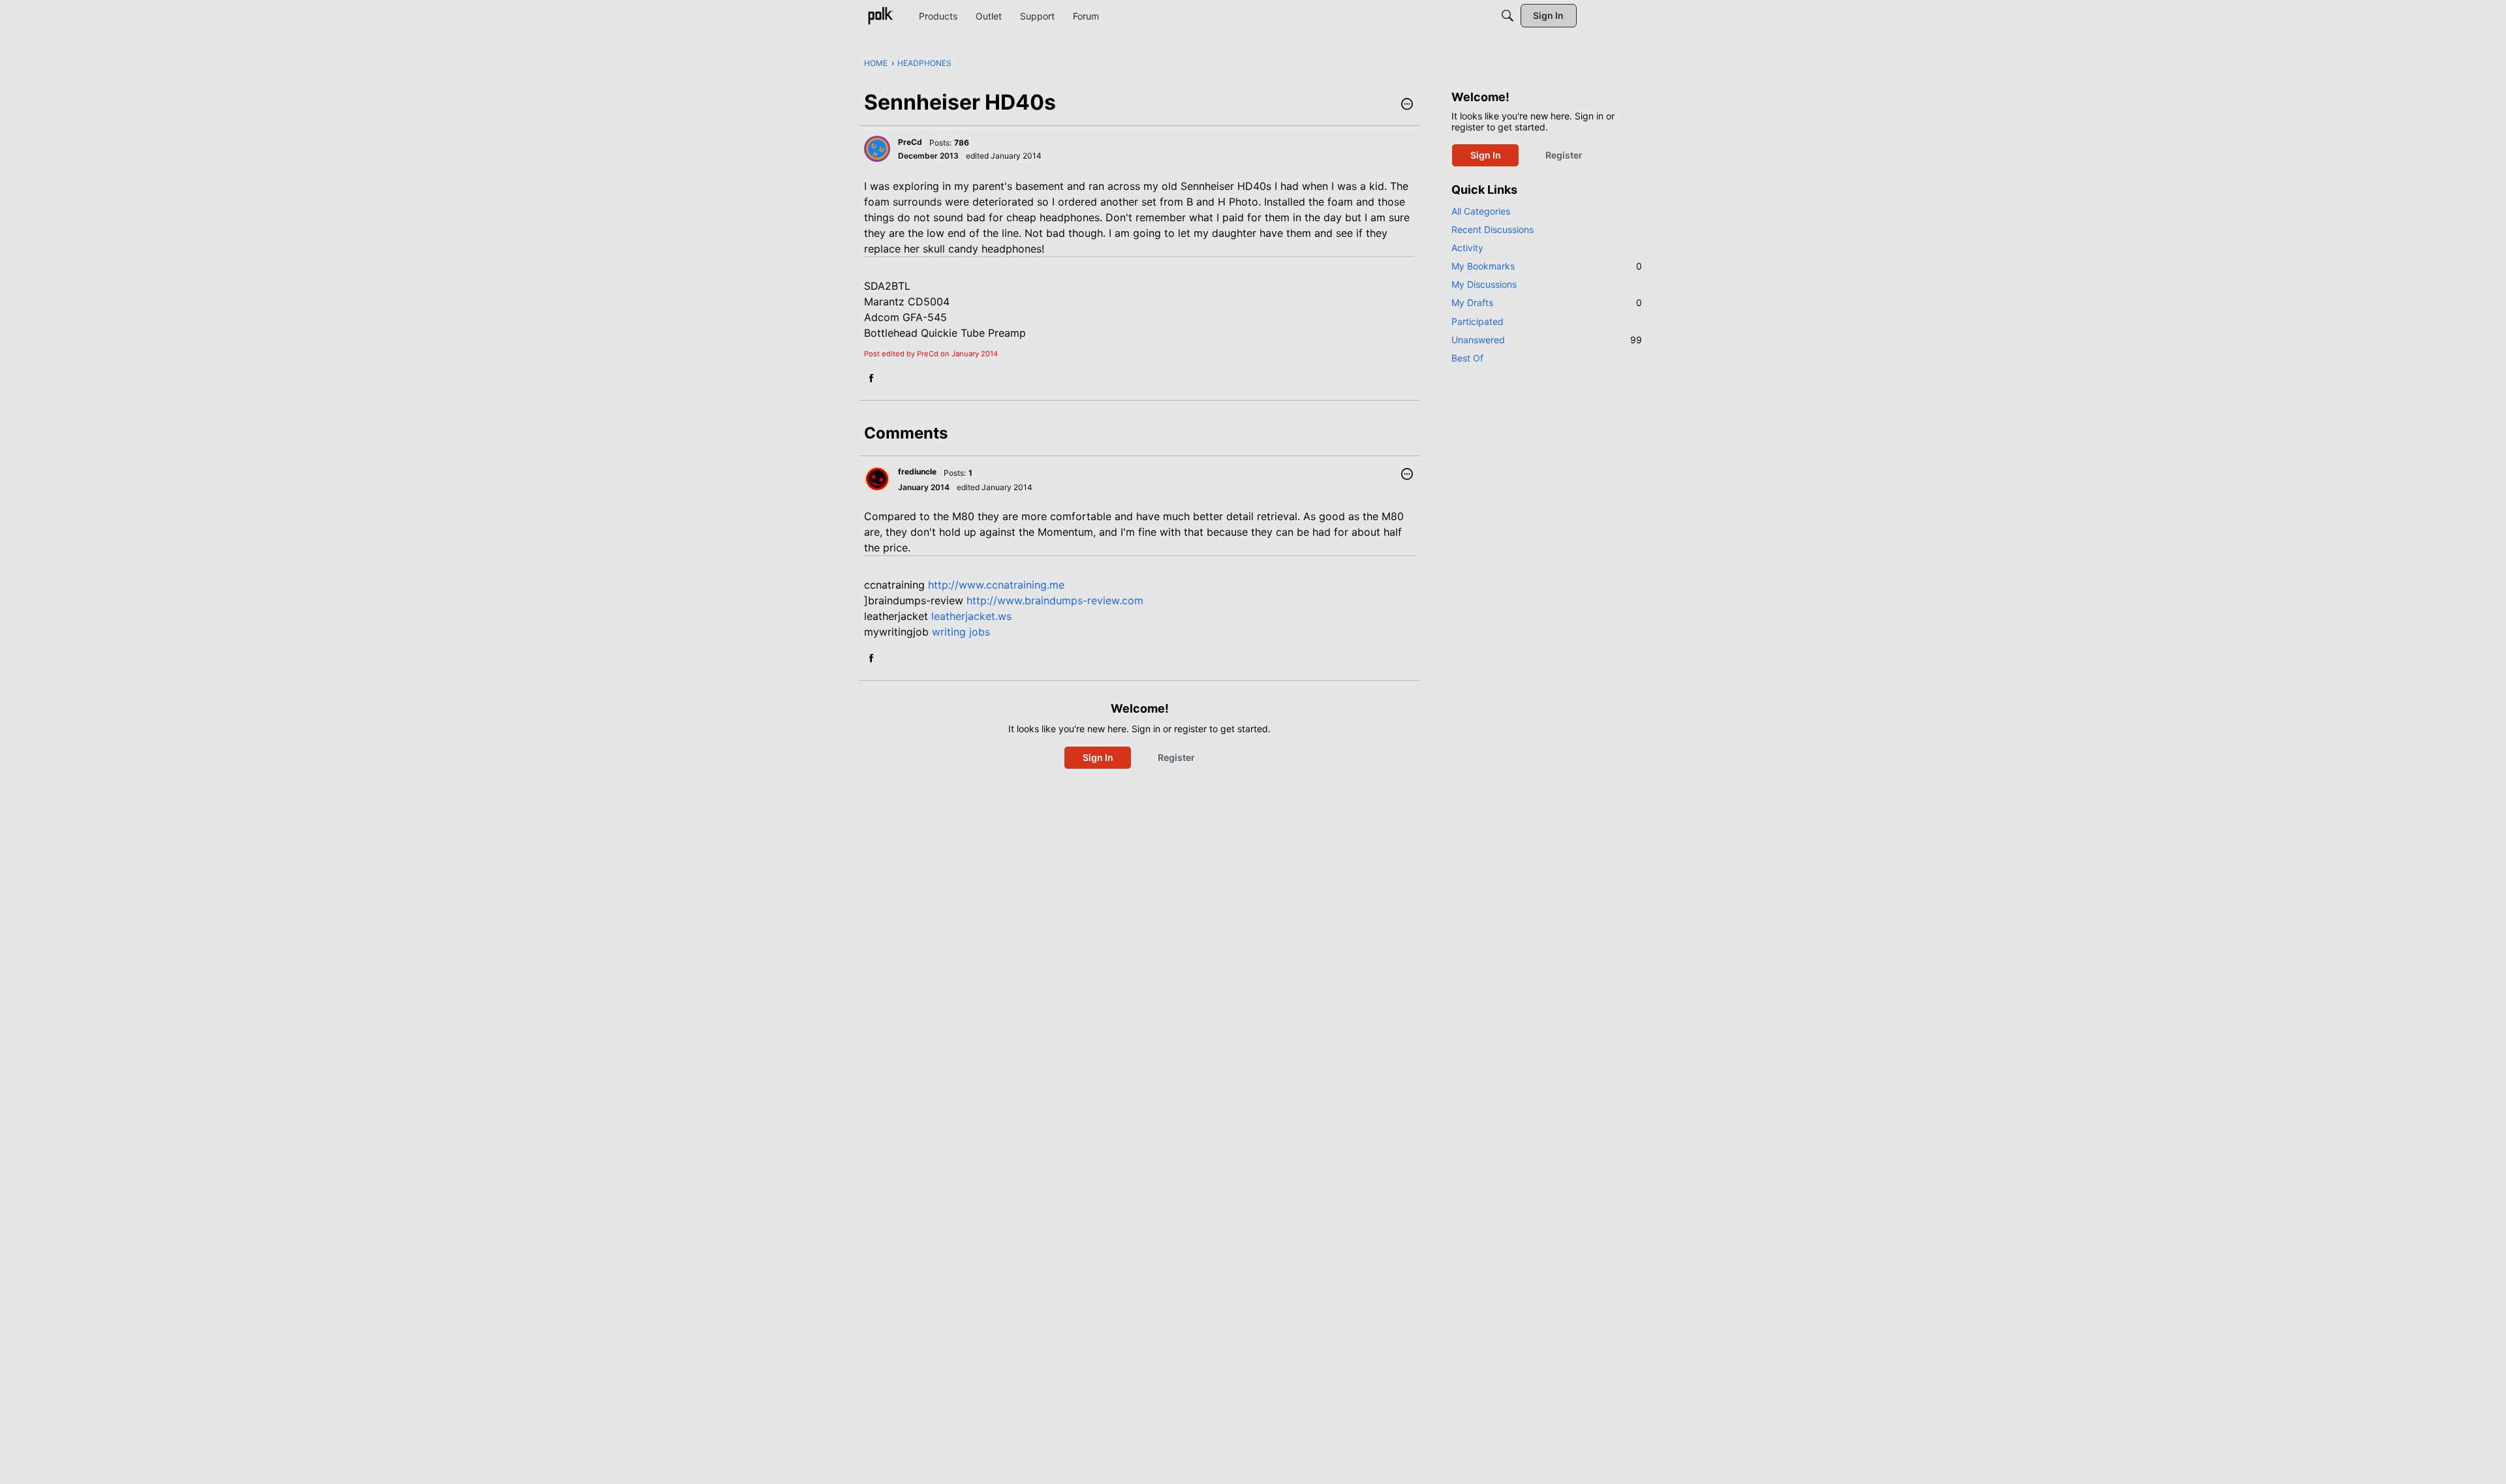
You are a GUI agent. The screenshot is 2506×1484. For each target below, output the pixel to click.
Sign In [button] (1098, 757)
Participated (1477, 321)
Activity (1467, 248)
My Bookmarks (1547, 266)
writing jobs (961, 632)
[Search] (1508, 16)
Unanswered (1547, 340)
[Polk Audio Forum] (880, 16)
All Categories (1481, 211)
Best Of (1467, 358)
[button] (1407, 105)
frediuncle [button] (917, 471)
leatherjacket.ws (971, 616)
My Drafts (1547, 302)
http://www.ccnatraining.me (996, 585)
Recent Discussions (1493, 229)
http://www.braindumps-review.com (1055, 600)
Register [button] (1176, 757)
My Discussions (1484, 284)
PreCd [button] (910, 142)
